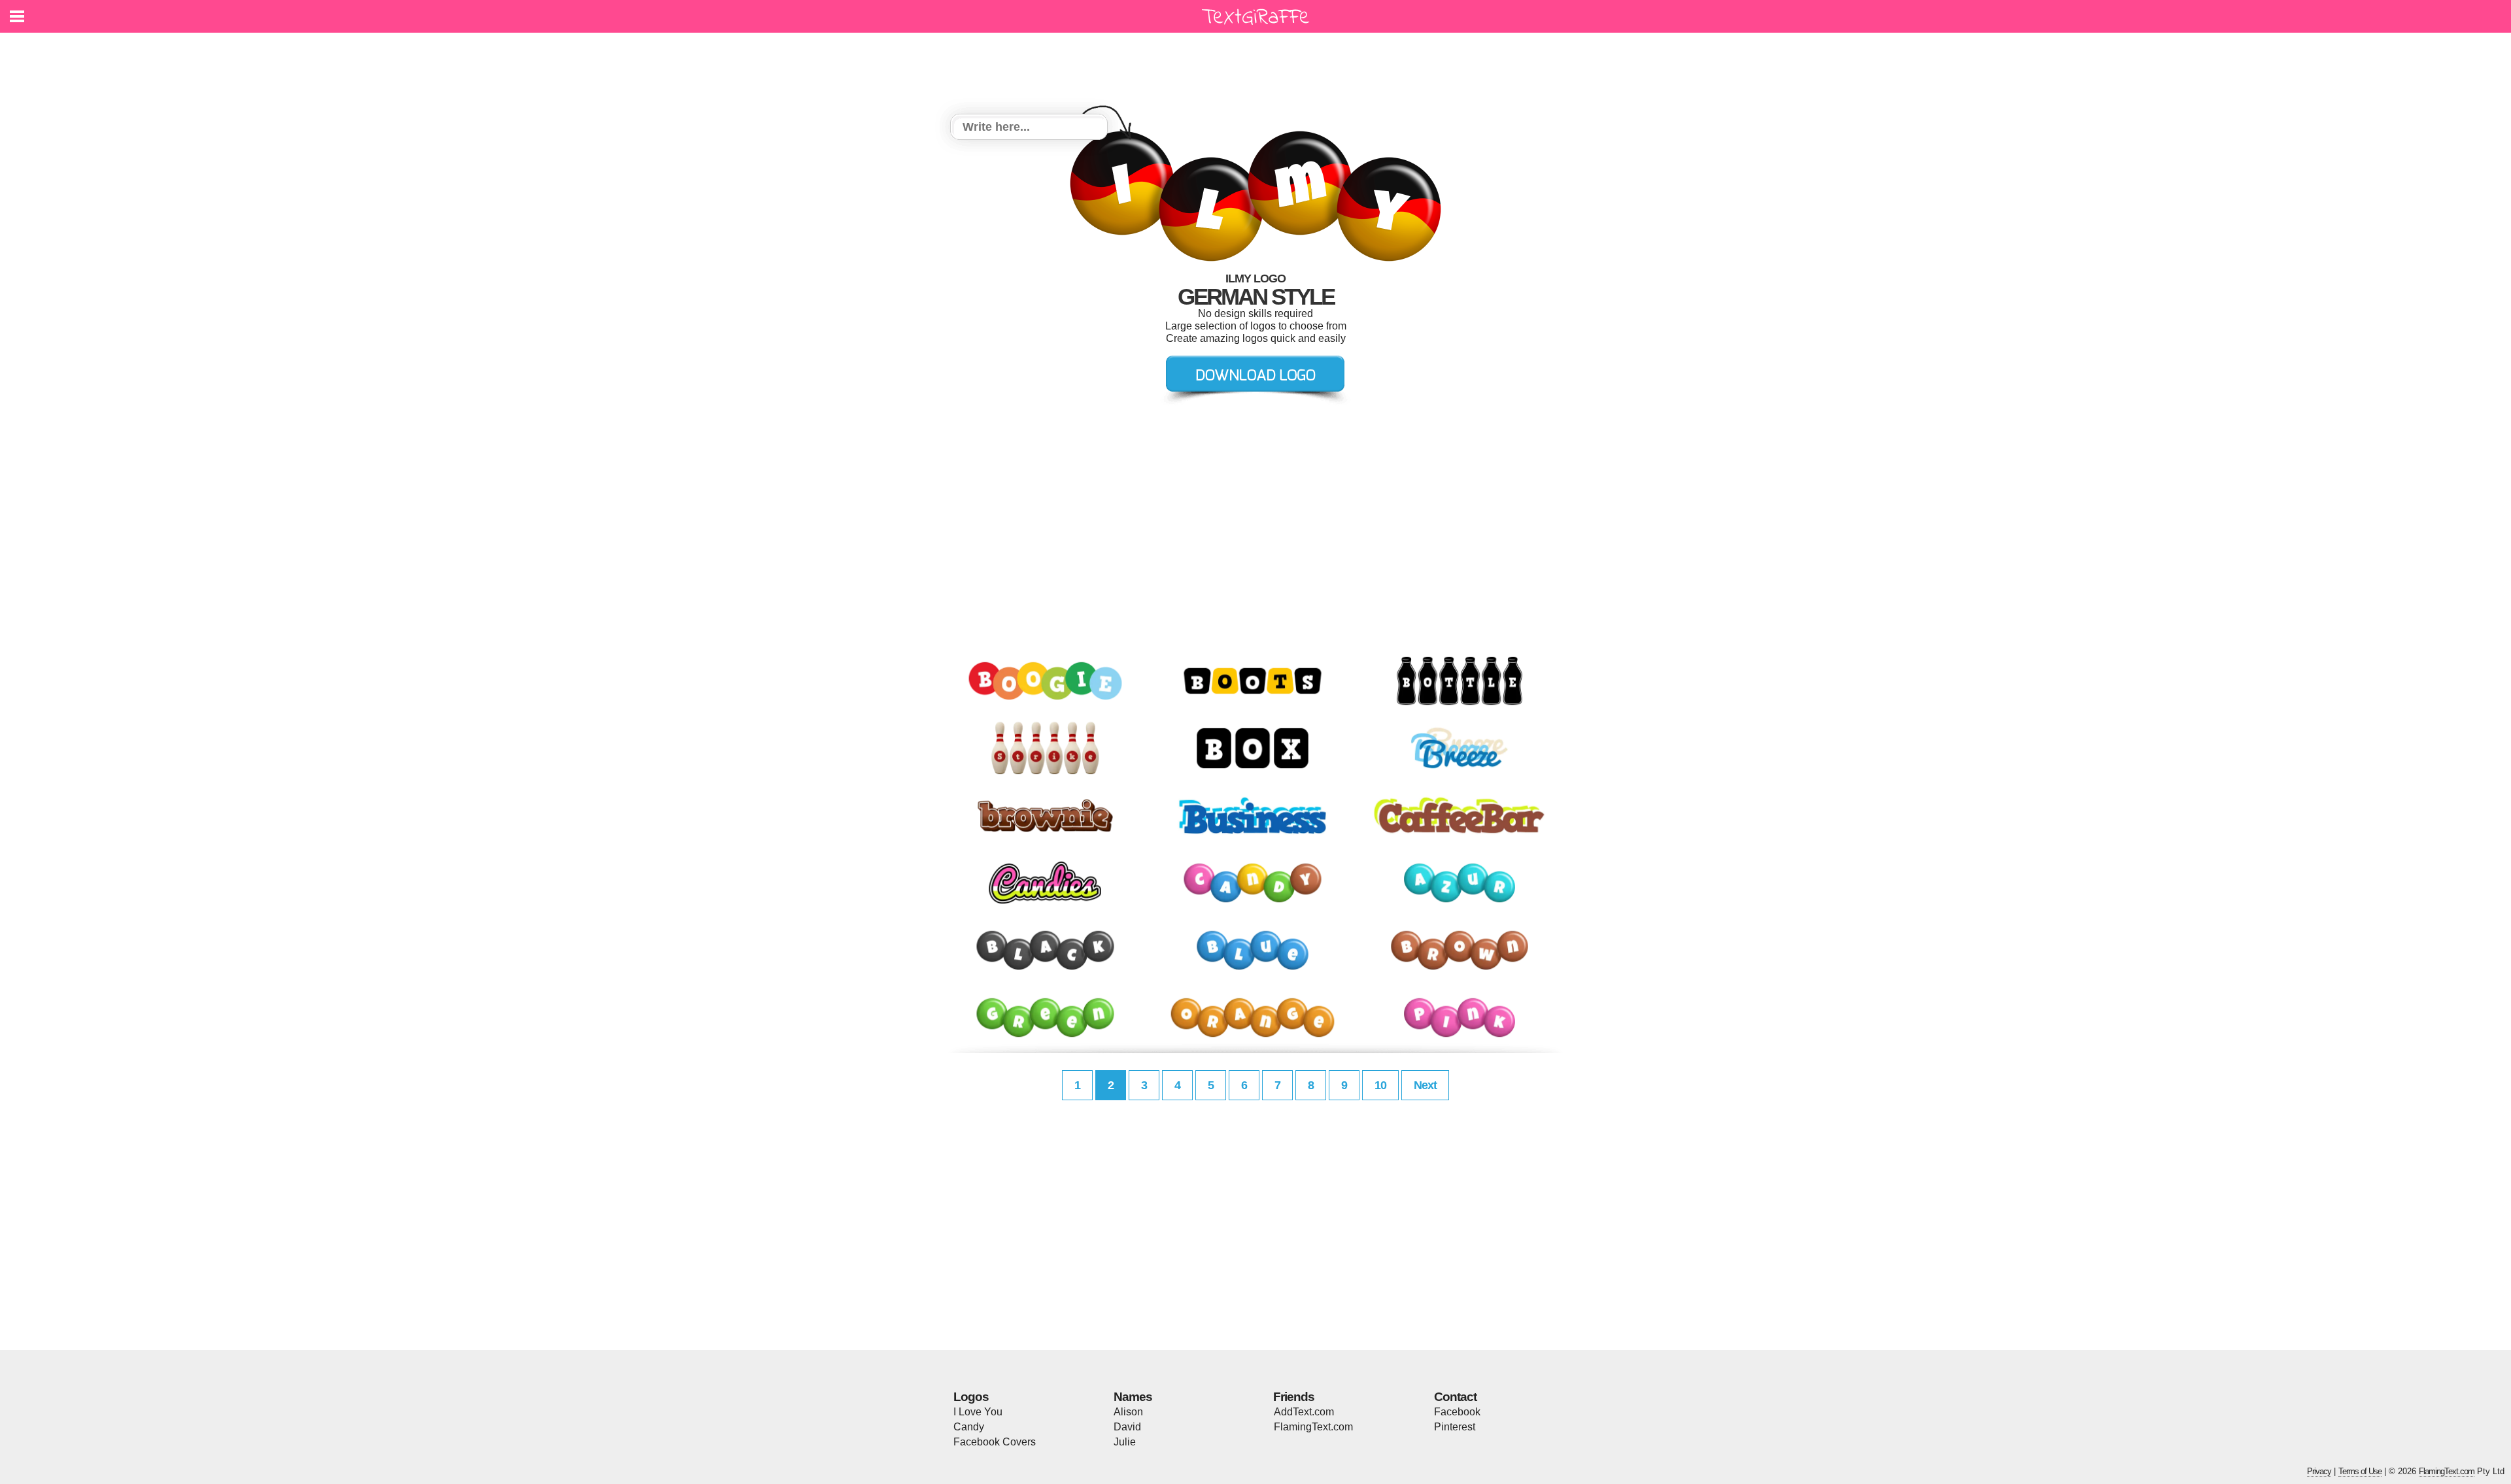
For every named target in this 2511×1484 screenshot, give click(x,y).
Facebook (1457, 1412)
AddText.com (1304, 1412)
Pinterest (1455, 1427)
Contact (1455, 1397)
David (1127, 1427)
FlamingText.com (1313, 1427)
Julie (1125, 1442)
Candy (969, 1427)
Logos (971, 1397)
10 (1380, 1085)
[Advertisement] (1259, 65)
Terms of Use (2360, 1471)
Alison (1128, 1412)
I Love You (978, 1412)
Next (1425, 1085)
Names (1133, 1397)
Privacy (2319, 1471)
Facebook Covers (995, 1442)
